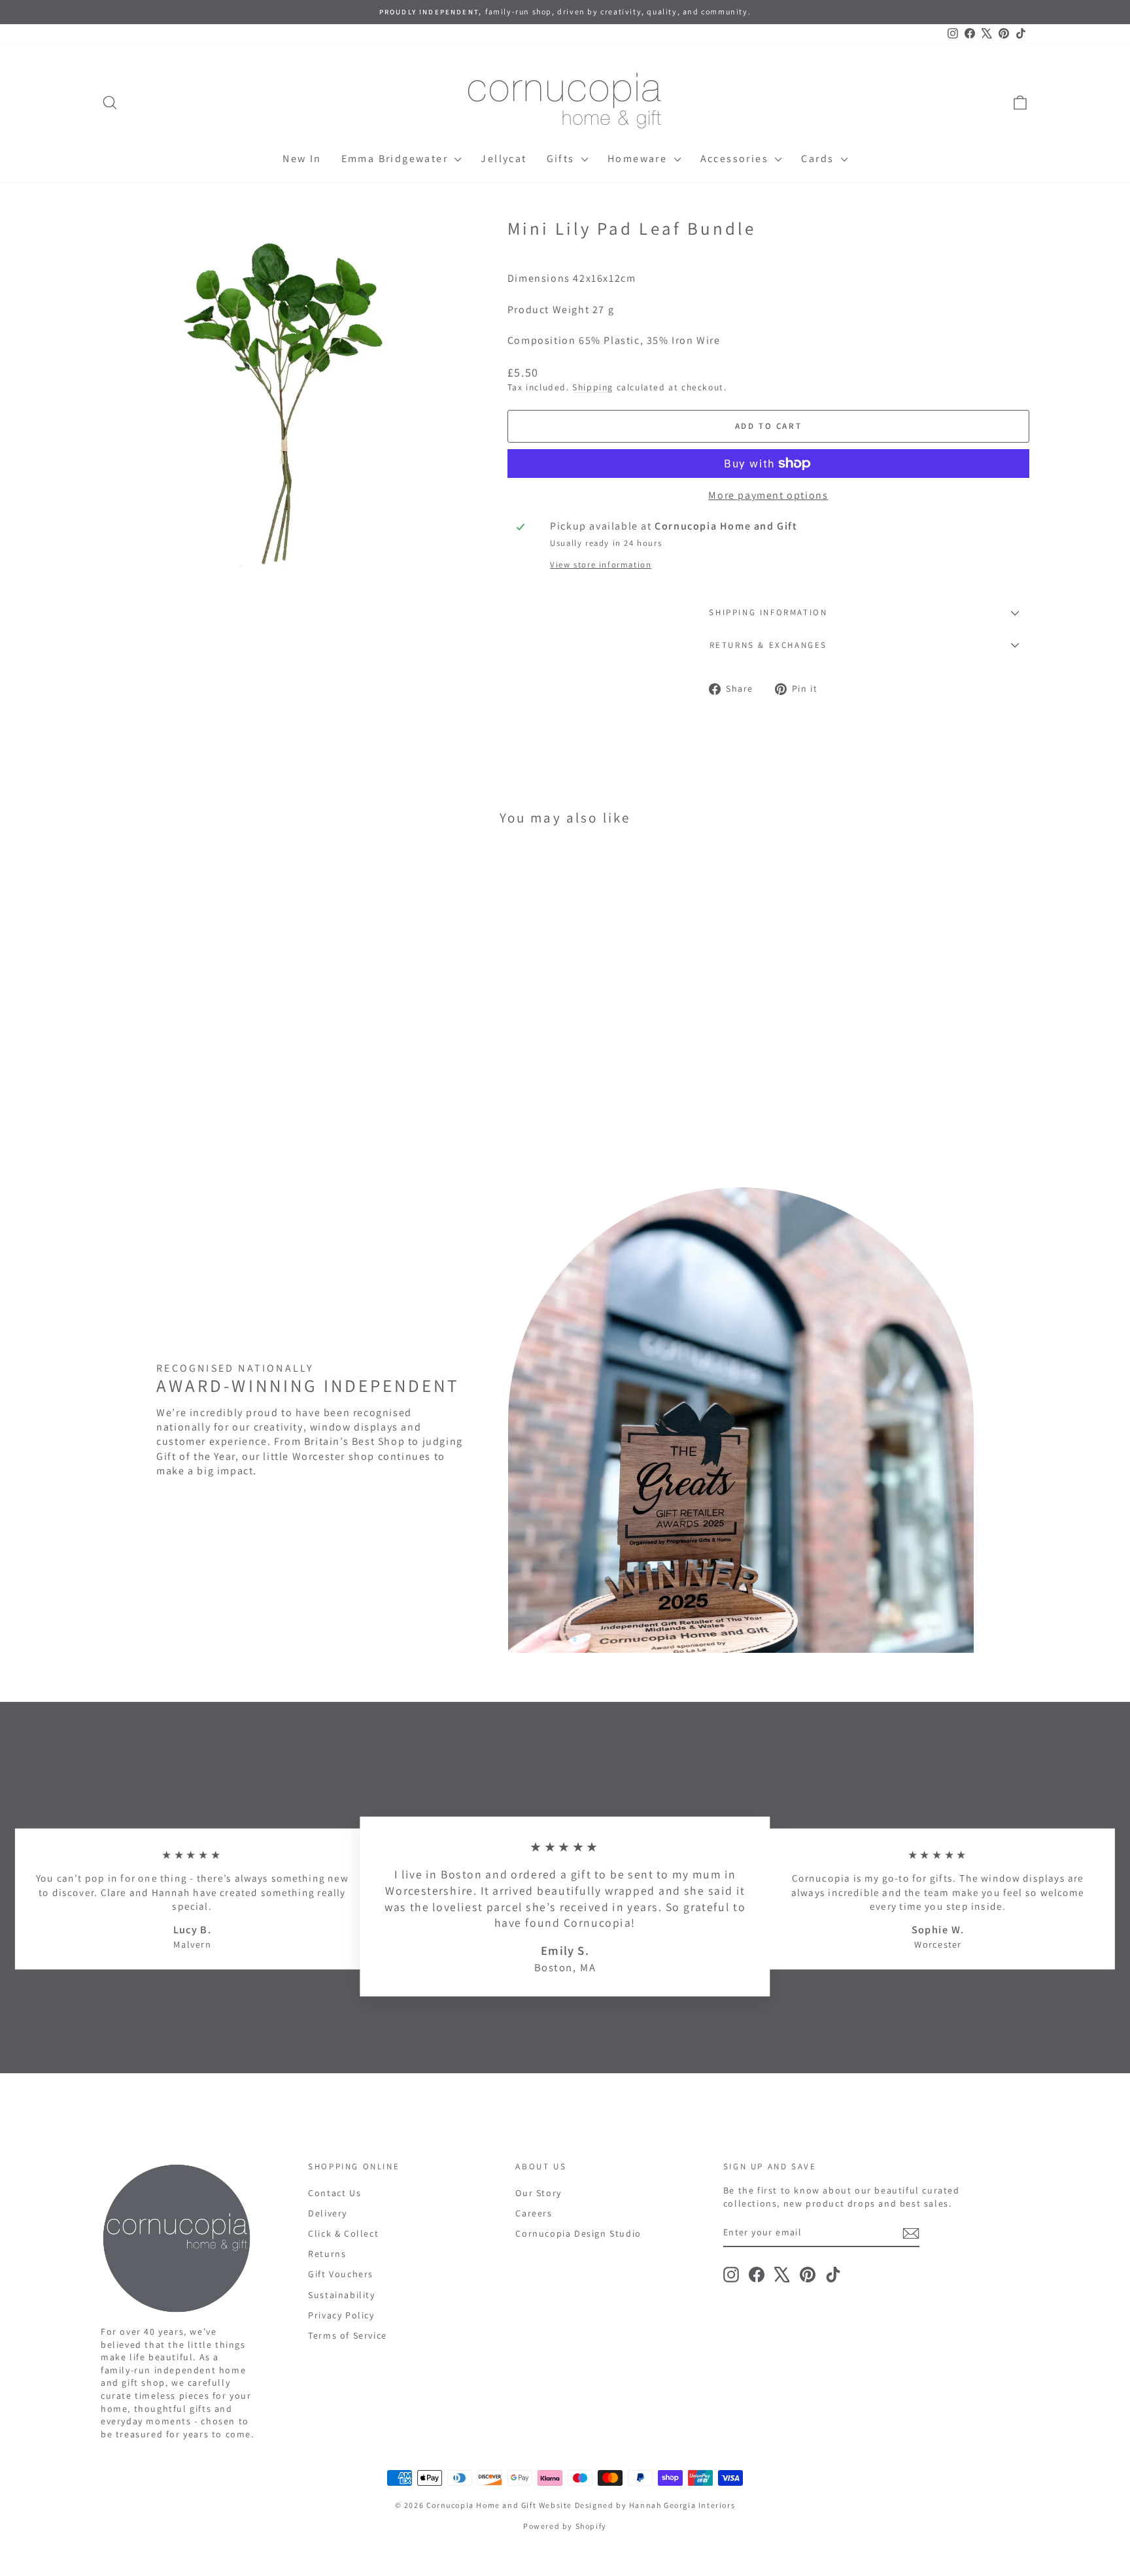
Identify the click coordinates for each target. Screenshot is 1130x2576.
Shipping (593, 387)
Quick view (211, 1064)
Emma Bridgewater (397, 159)
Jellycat (504, 159)
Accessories (736, 159)
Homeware (639, 159)
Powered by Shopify (565, 2526)
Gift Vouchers (341, 2274)
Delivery (328, 2213)
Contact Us (334, 2193)
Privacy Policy (341, 2315)
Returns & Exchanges (768, 645)
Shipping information (768, 612)
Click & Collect (343, 2233)
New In (302, 159)
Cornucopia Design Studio (578, 2233)
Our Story (538, 2193)
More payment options (768, 495)
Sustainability (341, 2295)
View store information (601, 565)
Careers (534, 2213)
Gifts (562, 159)
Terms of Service (348, 2335)
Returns (327, 2254)
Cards (819, 159)
